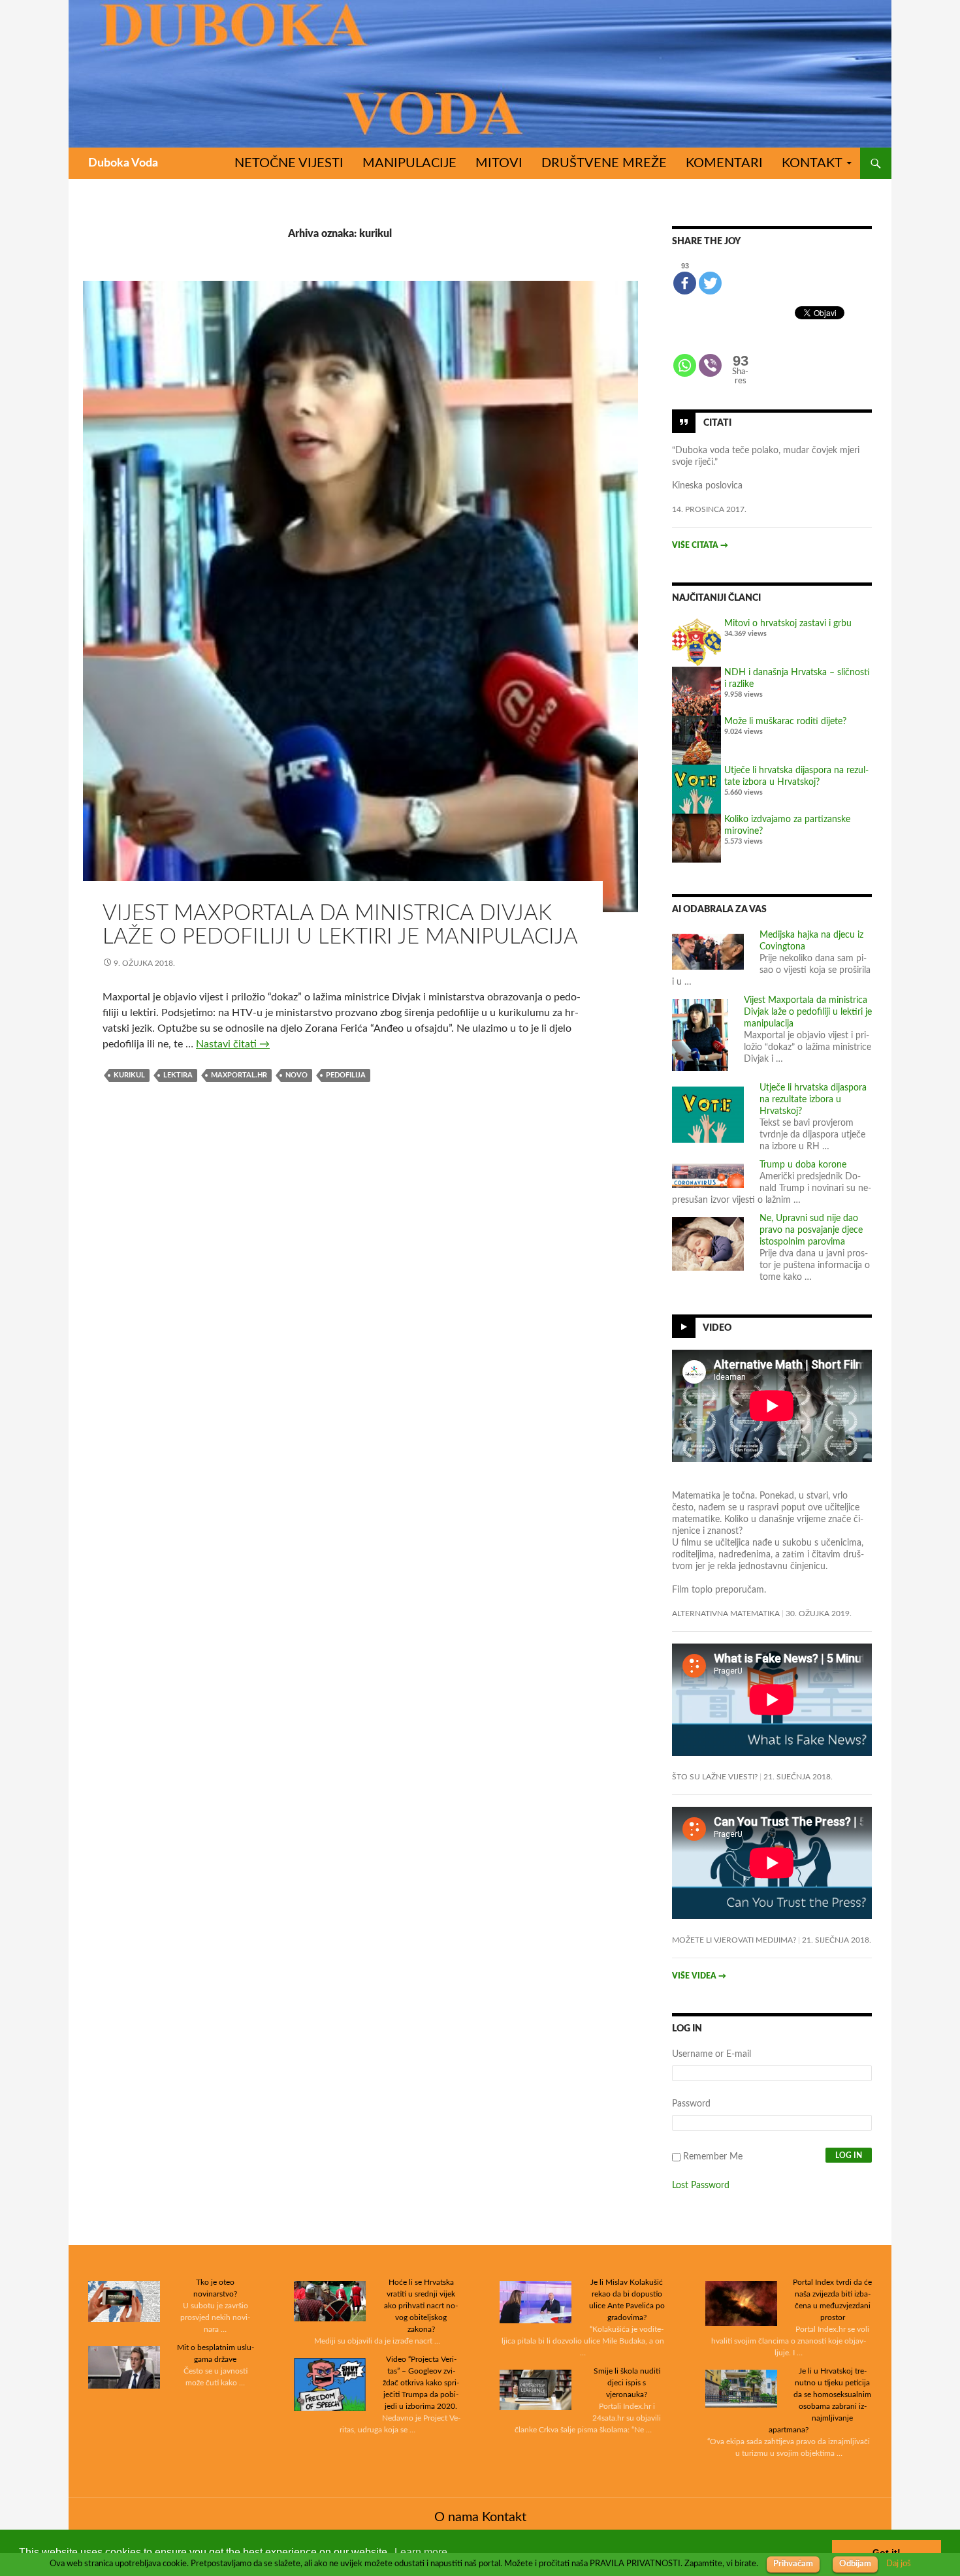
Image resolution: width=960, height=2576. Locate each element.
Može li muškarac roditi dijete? (785, 722)
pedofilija (346, 1075)
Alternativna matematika (726, 1614)
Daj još (899, 2564)
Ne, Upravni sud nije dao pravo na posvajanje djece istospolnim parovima (811, 1230)
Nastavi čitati (233, 1044)
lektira (178, 1075)
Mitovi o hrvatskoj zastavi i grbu (788, 624)
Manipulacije (409, 163)
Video (717, 1328)
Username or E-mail (712, 2054)
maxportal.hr (239, 1075)
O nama (456, 2517)
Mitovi (499, 163)
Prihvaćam (793, 2564)
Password (691, 2104)
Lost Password (701, 2186)
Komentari (724, 163)
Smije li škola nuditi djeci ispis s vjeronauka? (627, 2383)
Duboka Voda (123, 163)
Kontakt (812, 163)
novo (296, 1075)
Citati (717, 422)
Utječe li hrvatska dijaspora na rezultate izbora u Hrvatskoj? (813, 1100)
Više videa (699, 1976)
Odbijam (855, 2564)
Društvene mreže (604, 163)
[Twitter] (710, 283)
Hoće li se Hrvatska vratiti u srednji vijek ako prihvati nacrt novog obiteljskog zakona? (421, 2306)
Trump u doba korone (803, 1165)
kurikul (129, 1075)
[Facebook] (685, 283)
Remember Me (713, 2157)
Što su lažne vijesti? (715, 1777)
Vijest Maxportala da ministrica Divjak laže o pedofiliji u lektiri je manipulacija (808, 1012)
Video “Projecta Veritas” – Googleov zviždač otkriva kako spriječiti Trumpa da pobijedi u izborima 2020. (421, 2383)
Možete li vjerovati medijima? (734, 1940)
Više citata (700, 545)
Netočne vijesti (289, 163)
